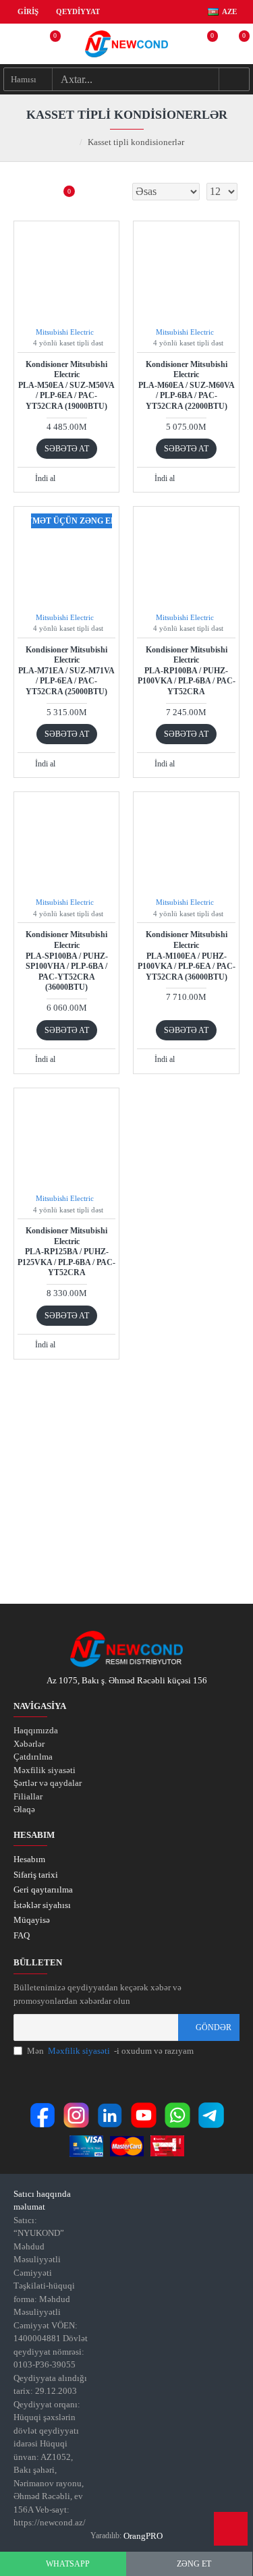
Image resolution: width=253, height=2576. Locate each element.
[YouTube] (144, 2115)
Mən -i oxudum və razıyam (110, 2051)
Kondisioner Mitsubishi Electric (66, 385)
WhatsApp (68, 2564)
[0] (47, 44)
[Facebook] (43, 2115)
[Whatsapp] (177, 2115)
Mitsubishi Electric (65, 332)
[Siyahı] (39, 191)
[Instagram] (76, 2115)
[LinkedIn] (110, 2115)
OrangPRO (143, 2536)
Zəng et (194, 2564)
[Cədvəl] (22, 191)
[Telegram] (211, 2115)
